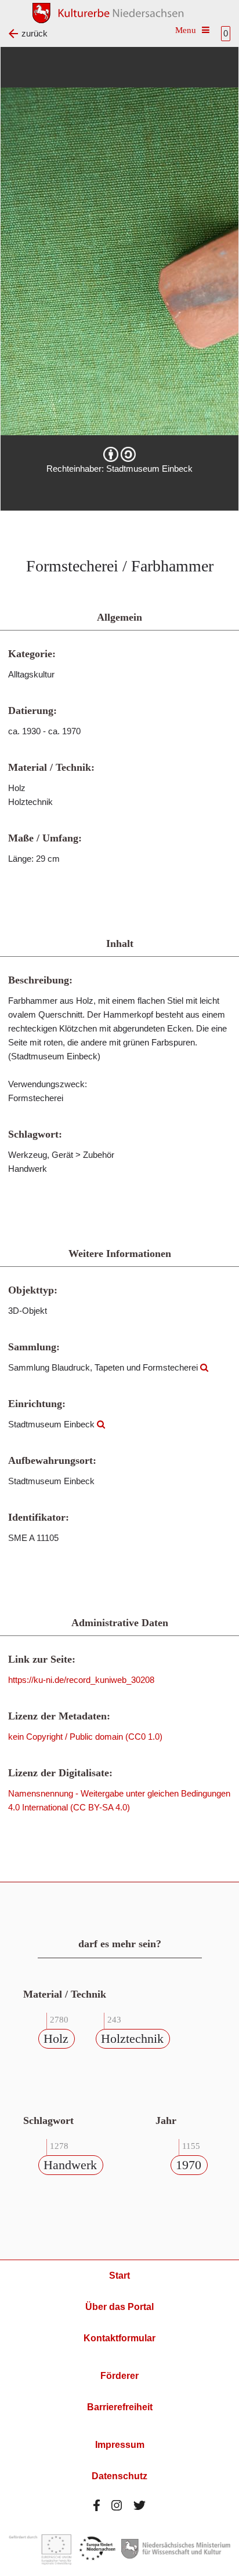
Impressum (120, 2445)
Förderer (119, 2376)
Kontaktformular (119, 2338)
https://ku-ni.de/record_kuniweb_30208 (81, 1680)
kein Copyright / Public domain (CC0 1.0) (85, 1737)
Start (119, 2276)
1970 (189, 2165)
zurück (35, 33)
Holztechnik (132, 2038)
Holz (56, 2038)
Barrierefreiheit (120, 2407)
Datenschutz (119, 2476)
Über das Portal (119, 2307)
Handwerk (70, 2165)
